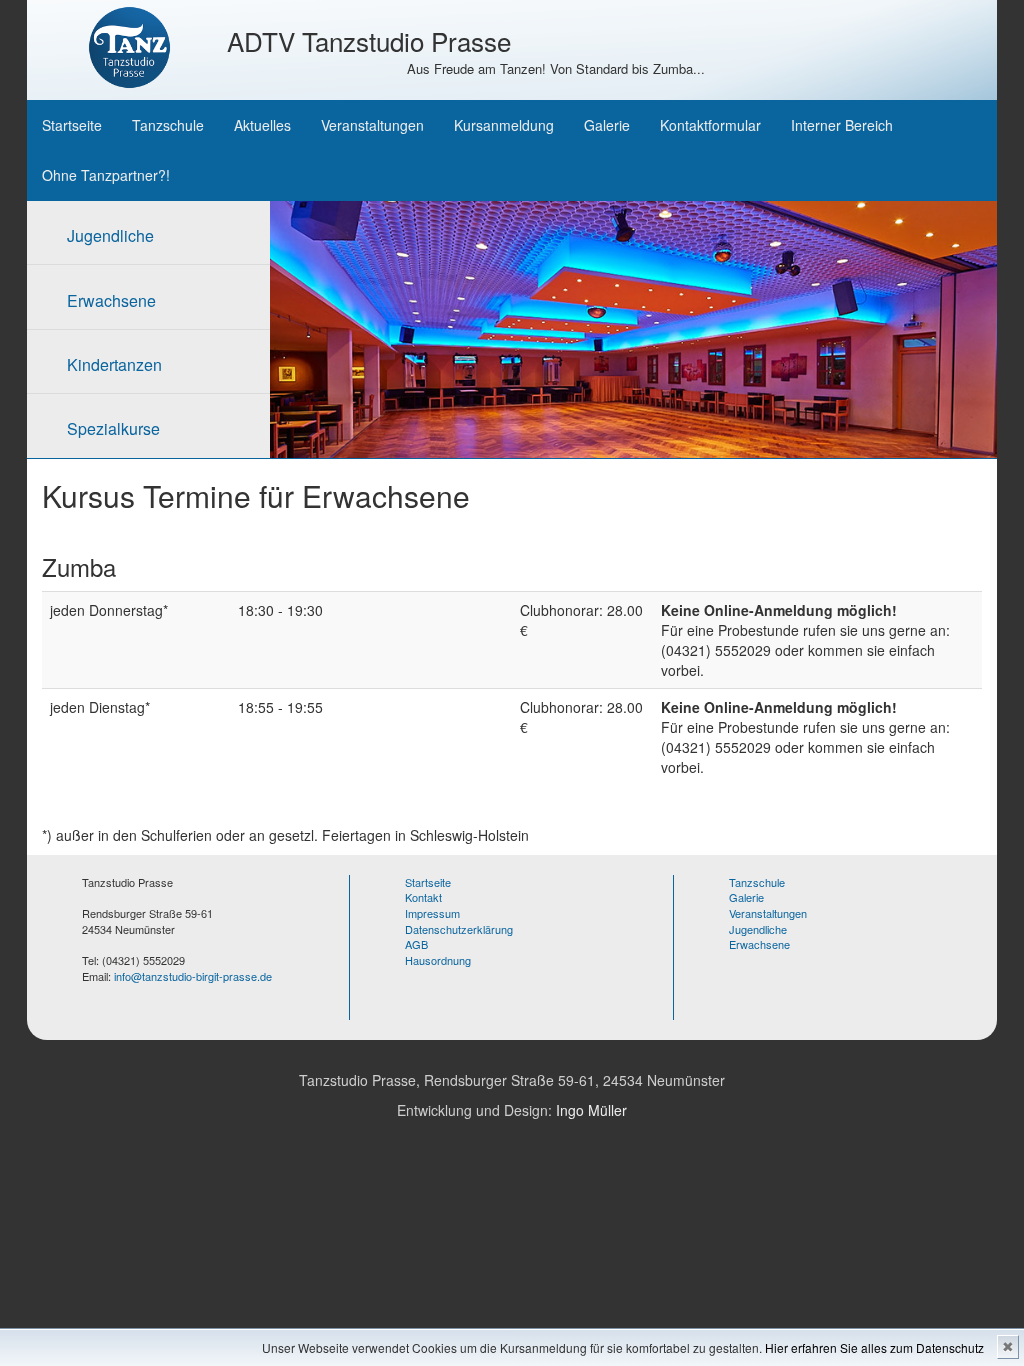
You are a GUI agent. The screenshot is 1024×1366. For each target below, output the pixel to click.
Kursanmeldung (504, 125)
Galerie (607, 125)
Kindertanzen (114, 364)
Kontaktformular (710, 125)
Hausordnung (438, 960)
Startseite (72, 125)
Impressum (432, 913)
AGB (416, 944)
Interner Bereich (842, 125)
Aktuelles (262, 125)
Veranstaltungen (372, 125)
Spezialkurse (113, 428)
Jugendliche (110, 235)
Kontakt (423, 897)
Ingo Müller (591, 1110)
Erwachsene (111, 300)
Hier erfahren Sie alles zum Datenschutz (874, 1347)
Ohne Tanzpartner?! (106, 175)
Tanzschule (168, 125)
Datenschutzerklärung (459, 929)
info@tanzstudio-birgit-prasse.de (193, 976)
